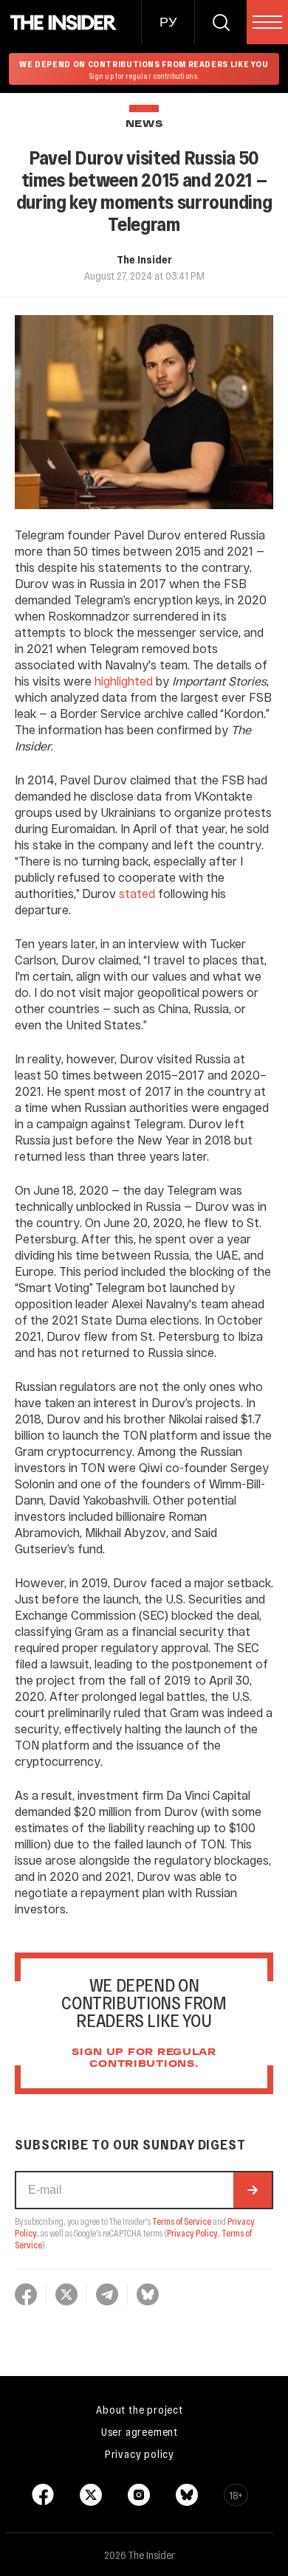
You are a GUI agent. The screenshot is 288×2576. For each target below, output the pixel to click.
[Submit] (253, 2190)
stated (137, 893)
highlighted (124, 681)
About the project (140, 2409)
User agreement (140, 2431)
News (144, 124)
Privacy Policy (192, 2233)
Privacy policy (140, 2454)
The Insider (144, 259)
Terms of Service (182, 2221)
